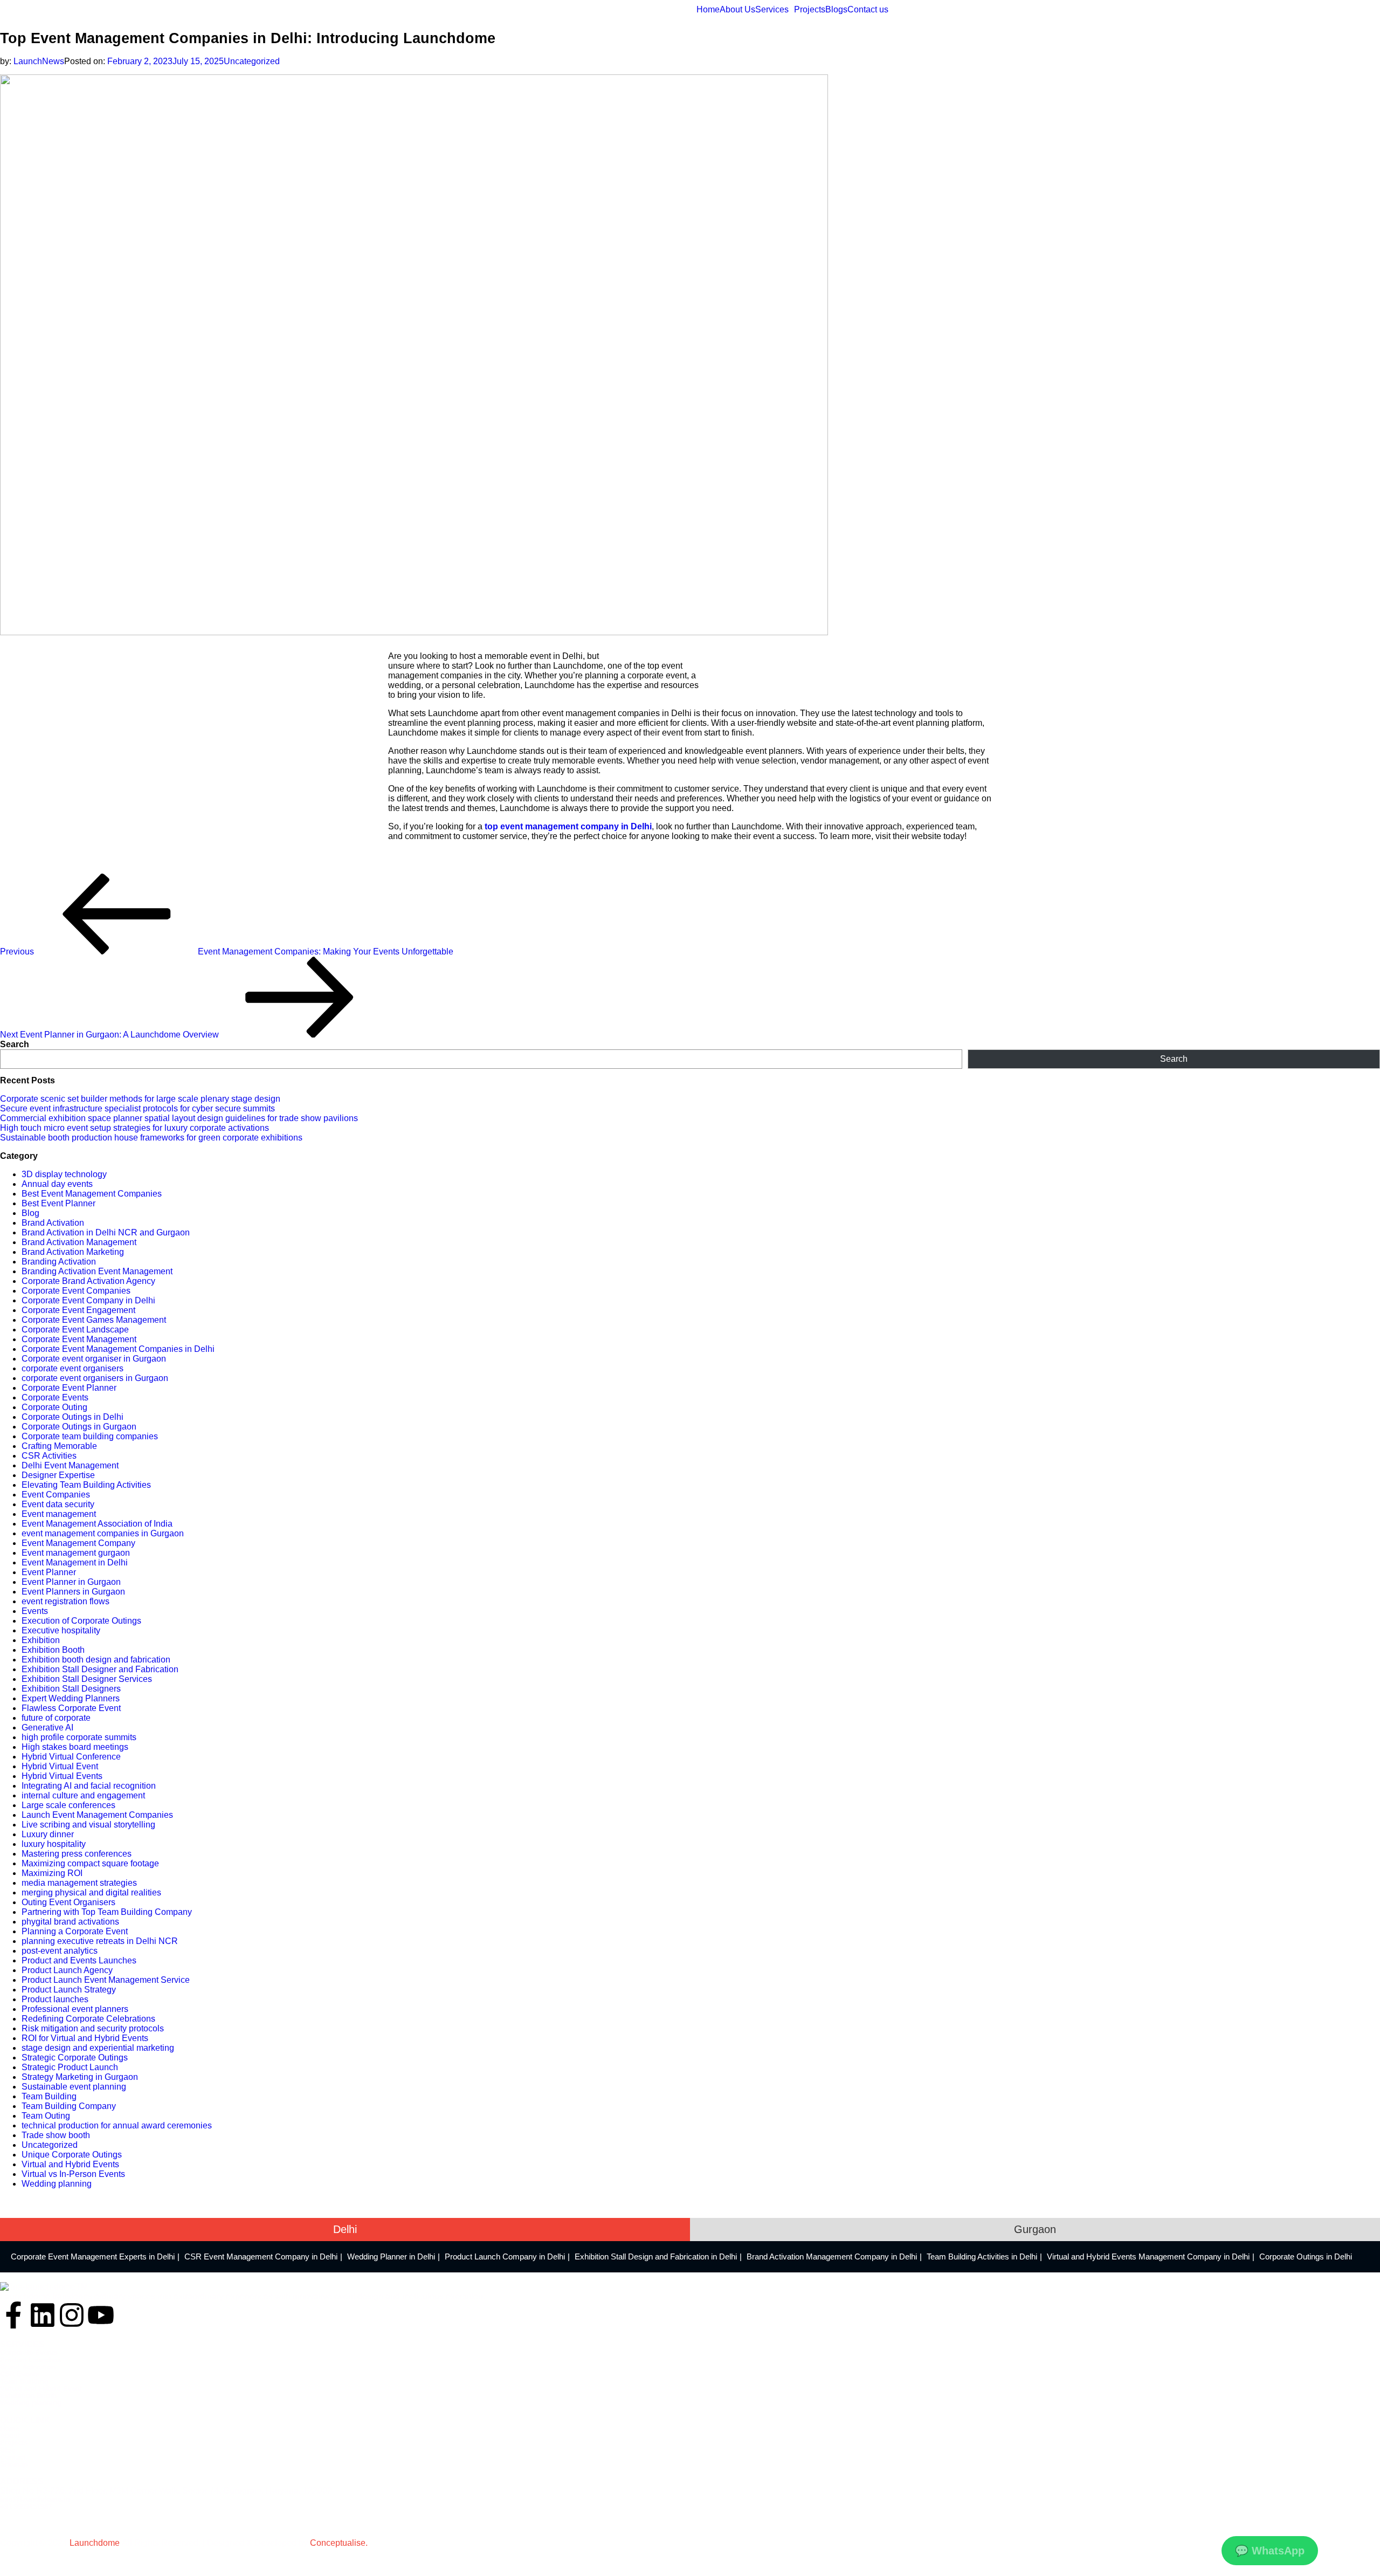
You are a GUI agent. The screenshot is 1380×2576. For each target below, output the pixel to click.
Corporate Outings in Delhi (73, 1417)
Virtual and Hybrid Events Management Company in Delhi (1148, 2256)
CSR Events (20, 2374)
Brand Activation (53, 1223)
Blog (30, 1213)
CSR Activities (49, 1456)
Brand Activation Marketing (73, 1252)
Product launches (55, 1999)
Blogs (836, 10)
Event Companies (56, 1495)
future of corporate (56, 1718)
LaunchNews (39, 61)
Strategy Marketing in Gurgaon (80, 2077)
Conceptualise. (339, 2543)
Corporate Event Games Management (94, 1320)
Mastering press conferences (77, 1854)
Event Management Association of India (97, 1524)
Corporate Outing (54, 1407)
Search (15, 1044)
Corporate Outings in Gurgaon (79, 1427)
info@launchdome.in (35, 2499)
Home (708, 10)
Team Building (49, 2096)
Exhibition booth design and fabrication (96, 1660)
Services (772, 10)
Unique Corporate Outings (72, 2155)
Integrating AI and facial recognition (89, 1786)
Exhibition (41, 1640)
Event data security (58, 1504)
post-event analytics (60, 1951)
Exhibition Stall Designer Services (87, 1679)
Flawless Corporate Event (71, 1708)
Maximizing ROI (52, 1873)
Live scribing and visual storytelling (88, 1825)
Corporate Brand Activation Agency (88, 1281)
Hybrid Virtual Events (62, 1776)
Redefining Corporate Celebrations (88, 2019)
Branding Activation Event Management (97, 1271)
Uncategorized (252, 61)
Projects (810, 10)
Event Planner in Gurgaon (71, 1582)
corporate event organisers (73, 1368)
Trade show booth (56, 2135)
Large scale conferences (68, 1805)
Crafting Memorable (59, 1446)
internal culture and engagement (83, 1795)
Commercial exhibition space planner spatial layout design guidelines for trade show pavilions (179, 1118)
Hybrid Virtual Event (60, 1766)
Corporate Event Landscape (75, 1330)
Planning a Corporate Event (75, 1931)
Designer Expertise (58, 1475)
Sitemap (14, 2464)
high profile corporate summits (79, 1737)
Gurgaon (1035, 2229)
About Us (737, 10)
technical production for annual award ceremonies (117, 2125)
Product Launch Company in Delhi (505, 2256)
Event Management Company (78, 1543)
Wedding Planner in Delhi (391, 2256)
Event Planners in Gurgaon (73, 1592)
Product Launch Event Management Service (106, 1980)
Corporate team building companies (90, 1436)
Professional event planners (75, 2009)
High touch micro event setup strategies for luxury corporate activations (134, 1128)
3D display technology (64, 1174)
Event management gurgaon (76, 1553)
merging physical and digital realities (91, 1892)
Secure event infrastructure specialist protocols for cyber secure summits (137, 1108)
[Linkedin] (43, 2315)
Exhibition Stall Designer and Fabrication (100, 1669)
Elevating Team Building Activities (86, 1485)
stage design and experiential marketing (98, 2048)
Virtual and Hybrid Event (41, 2389)
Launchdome (95, 2543)
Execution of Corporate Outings (81, 1621)
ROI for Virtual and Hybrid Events (85, 2038)
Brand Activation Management (79, 1242)
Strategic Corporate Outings (75, 2058)
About (10, 2436)
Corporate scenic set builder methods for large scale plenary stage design (140, 1099)
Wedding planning (57, 2184)
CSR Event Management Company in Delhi (261, 2256)
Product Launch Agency (67, 1970)
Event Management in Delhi (75, 1562)
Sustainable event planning (74, 2087)
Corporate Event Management (79, 1339)
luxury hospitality (54, 1844)
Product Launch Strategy (69, 1990)
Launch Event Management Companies (97, 1815)
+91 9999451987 (26, 2507)
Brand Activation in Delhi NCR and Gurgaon (106, 1232)
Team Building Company (69, 2106)
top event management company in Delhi (568, 826)
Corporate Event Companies (76, 1291)
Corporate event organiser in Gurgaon (94, 1359)
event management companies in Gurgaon (103, 1533)
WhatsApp (1270, 2551)
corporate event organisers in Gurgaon (95, 1378)
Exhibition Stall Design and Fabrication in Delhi (656, 2256)
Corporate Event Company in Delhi (88, 1300)
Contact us (868, 10)
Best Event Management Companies (92, 1194)
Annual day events (57, 1184)
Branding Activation (59, 1262)
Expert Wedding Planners (71, 1698)
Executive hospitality (61, 1630)
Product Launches (30, 2360)
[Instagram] (72, 2315)
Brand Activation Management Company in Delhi (832, 2256)
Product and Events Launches (79, 1960)
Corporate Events (55, 1397)
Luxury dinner (48, 1834)
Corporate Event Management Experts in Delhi (93, 2256)
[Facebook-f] (13, 2315)
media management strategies (79, 1883)
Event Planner (49, 1572)
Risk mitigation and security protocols (93, 2028)
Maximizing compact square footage (90, 1863)
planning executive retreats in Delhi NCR (100, 1941)
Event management (59, 1514)
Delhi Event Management (70, 1465)
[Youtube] (101, 2315)
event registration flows (65, 1601)
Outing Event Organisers (68, 1902)
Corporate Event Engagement (78, 1310)
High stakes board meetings (75, 1747)
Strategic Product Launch (70, 2067)
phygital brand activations (70, 1922)
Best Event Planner (58, 1203)
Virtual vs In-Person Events (73, 2174)
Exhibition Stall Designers (71, 1689)
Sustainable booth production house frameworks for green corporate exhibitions (151, 1138)
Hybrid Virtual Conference (71, 1757)
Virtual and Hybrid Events (70, 2164)
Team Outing (46, 2116)
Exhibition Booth (53, 1650)
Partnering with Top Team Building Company (107, 1912)
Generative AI (47, 1727)
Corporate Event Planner (69, 1388)
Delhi (345, 2229)
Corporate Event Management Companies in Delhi (118, 1349)
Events (35, 1611)
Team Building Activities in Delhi (982, 2256)
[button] (775, 10)
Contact (13, 2457)
